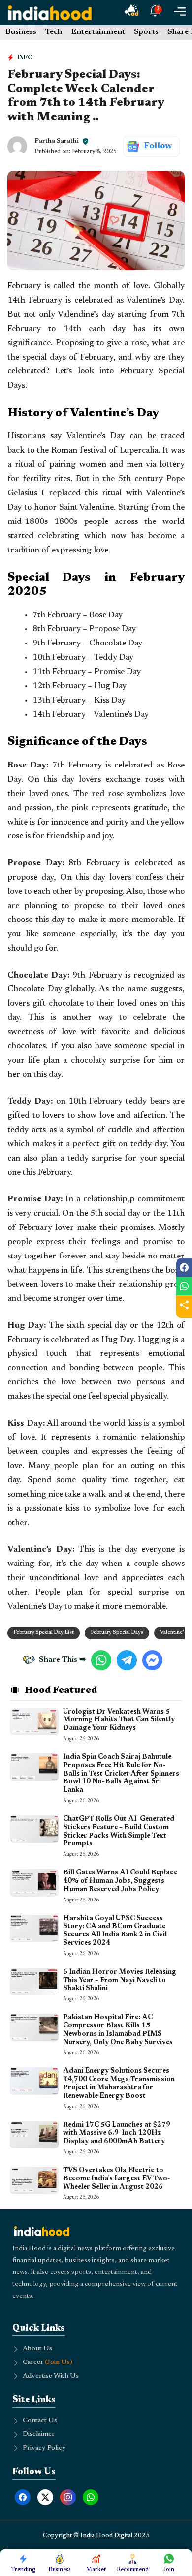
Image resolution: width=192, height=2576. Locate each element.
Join (169, 2570)
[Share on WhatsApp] (184, 1286)
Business (21, 32)
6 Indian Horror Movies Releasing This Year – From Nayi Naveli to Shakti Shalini (120, 1981)
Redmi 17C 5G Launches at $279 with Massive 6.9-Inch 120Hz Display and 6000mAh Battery (117, 2134)
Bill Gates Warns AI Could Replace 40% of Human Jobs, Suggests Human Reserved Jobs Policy (120, 1881)
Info (25, 57)
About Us (37, 2349)
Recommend (133, 2570)
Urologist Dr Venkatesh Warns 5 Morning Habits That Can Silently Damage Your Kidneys (119, 1720)
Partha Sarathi (57, 141)
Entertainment (98, 32)
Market (96, 2570)
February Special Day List (44, 1633)
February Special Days (117, 1633)
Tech (54, 32)
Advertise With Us (51, 2376)
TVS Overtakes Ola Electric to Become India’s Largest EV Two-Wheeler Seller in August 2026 (117, 2179)
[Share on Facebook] (184, 1267)
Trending (23, 2570)
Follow (158, 146)
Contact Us (40, 2421)
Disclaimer (39, 2434)
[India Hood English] (50, 13)
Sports (146, 32)
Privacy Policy (44, 2448)
